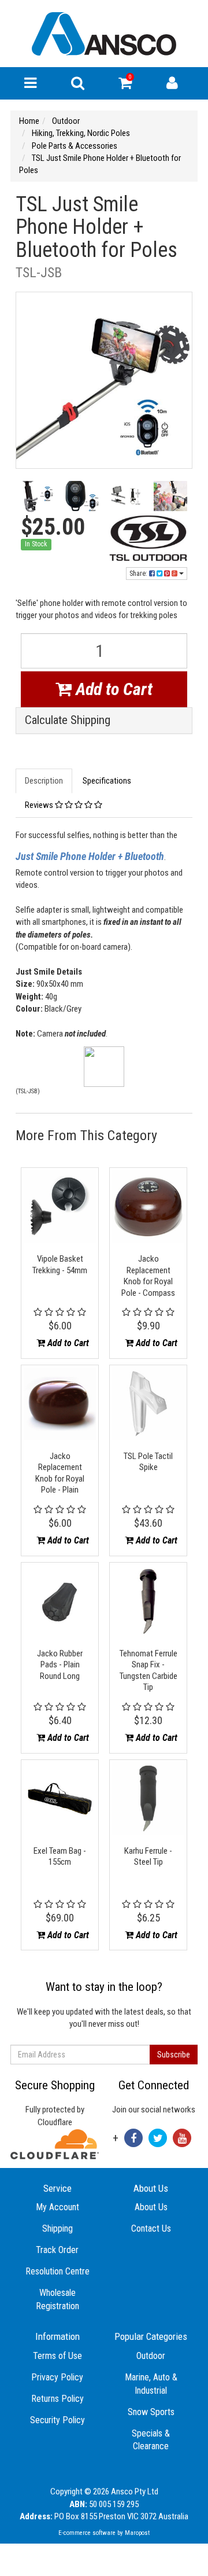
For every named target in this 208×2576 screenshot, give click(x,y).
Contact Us (151, 2228)
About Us (151, 2207)
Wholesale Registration (57, 2299)
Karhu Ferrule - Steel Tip (148, 1857)
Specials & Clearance (151, 2440)
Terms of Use (57, 2356)
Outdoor (151, 2356)
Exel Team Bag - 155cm (60, 1857)
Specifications (107, 781)
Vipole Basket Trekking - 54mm (60, 1265)
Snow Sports (151, 2412)
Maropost (137, 2533)
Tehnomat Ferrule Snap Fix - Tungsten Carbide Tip (148, 1671)
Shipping (57, 2228)
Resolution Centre (57, 2271)
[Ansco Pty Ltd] (104, 33)
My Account (57, 2207)
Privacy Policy (57, 2377)
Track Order (57, 2250)
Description (44, 781)
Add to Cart (112, 689)
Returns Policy (57, 2399)
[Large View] (38, 498)
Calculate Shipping (68, 720)
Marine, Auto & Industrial (151, 2384)
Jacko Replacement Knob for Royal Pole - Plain (60, 1473)
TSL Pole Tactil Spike (148, 1462)
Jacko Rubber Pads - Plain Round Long (60, 1665)
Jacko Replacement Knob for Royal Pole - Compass (148, 1276)
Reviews (40, 805)
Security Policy (57, 2420)
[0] (125, 86)
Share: (139, 574)
